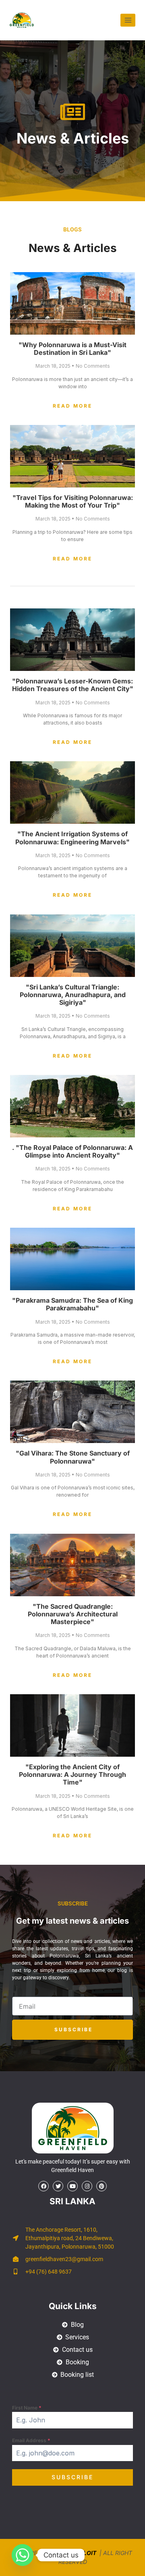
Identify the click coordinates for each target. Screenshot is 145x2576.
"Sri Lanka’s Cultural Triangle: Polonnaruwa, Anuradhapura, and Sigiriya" (73, 995)
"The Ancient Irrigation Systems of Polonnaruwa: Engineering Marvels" (72, 838)
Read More (72, 406)
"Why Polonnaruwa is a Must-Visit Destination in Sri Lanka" (72, 349)
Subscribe (72, 2477)
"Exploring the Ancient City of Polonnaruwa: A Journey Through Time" (72, 1774)
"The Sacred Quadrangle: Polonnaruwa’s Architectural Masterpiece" (73, 1614)
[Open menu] (128, 20)
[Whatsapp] (23, 2555)
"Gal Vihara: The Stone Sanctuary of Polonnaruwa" (73, 1457)
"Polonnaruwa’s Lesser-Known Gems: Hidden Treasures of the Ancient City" (73, 685)
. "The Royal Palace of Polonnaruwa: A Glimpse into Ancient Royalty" (72, 1151)
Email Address (31, 2440)
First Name (27, 2408)
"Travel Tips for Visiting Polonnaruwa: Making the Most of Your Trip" (73, 501)
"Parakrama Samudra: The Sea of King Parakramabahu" (72, 1304)
